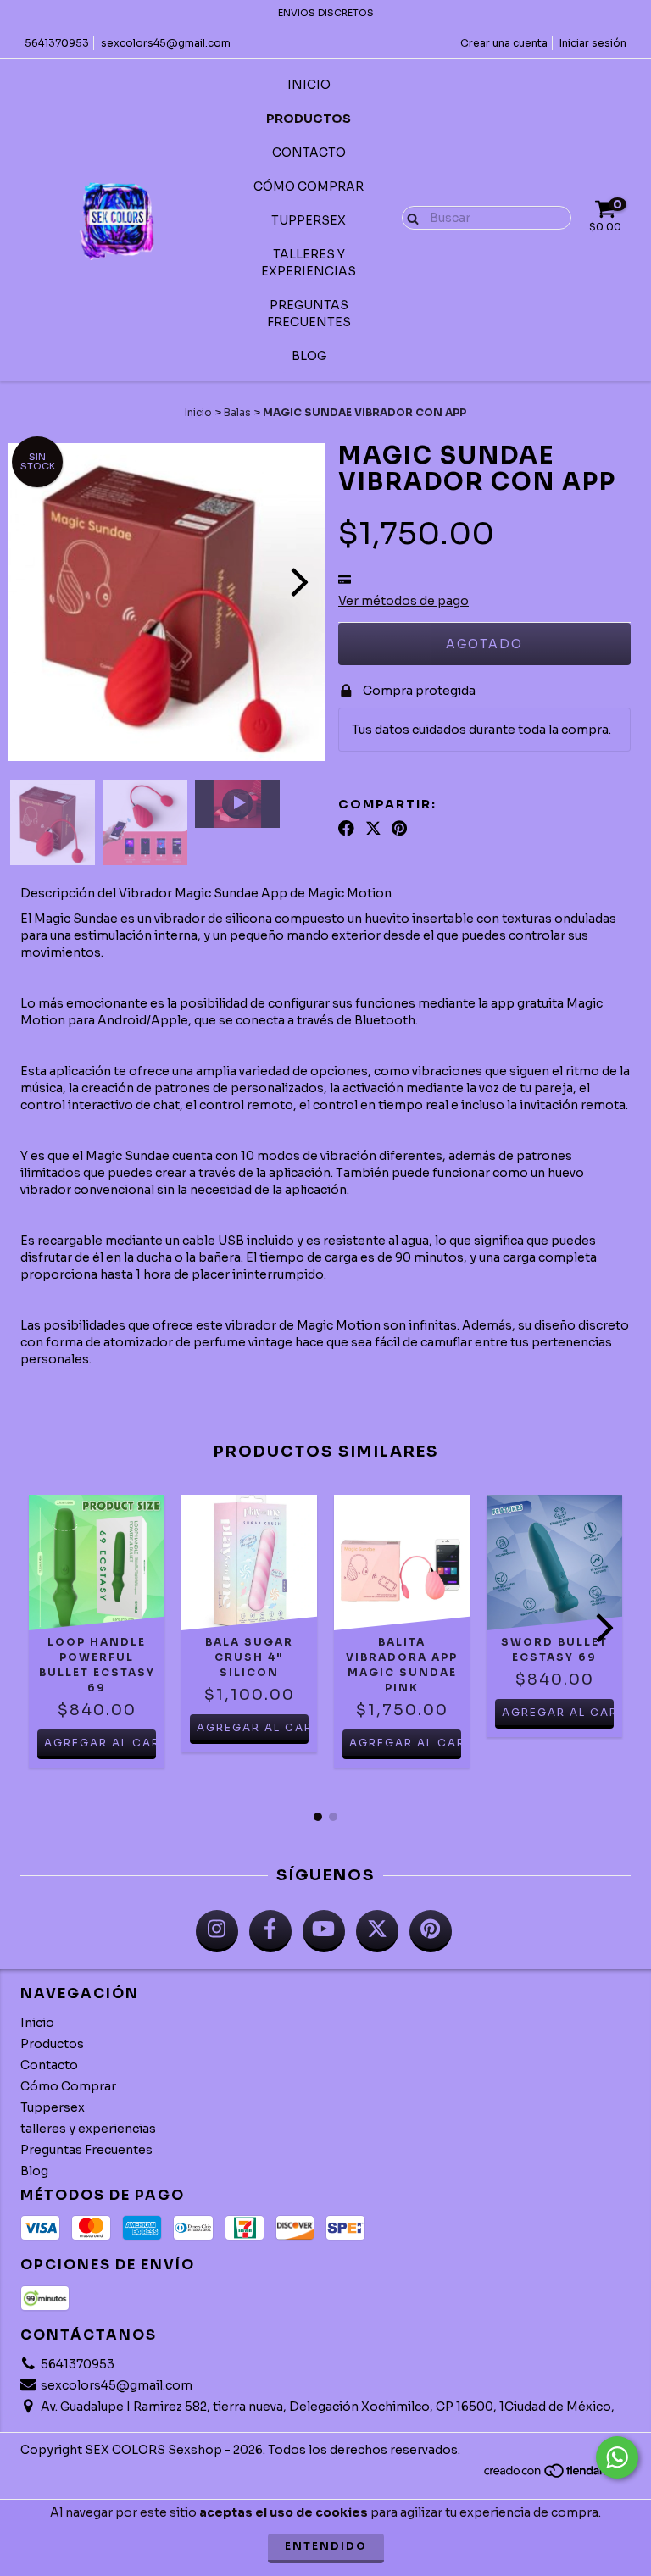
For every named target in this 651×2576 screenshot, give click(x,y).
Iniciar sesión (593, 43)
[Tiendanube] (556, 2475)
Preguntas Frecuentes (309, 314)
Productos (309, 119)
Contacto (309, 153)
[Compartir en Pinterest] (399, 829)
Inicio (309, 85)
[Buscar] (409, 217)
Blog (309, 356)
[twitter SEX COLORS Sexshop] (377, 1931)
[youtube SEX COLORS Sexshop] (324, 1931)
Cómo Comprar (309, 186)
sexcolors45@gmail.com (166, 43)
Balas (237, 412)
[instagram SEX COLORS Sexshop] (217, 1931)
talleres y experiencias (309, 263)
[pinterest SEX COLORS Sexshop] (431, 1931)
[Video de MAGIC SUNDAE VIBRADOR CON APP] (237, 804)
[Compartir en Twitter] (373, 829)
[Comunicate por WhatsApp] (617, 2457)
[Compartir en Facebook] (346, 829)
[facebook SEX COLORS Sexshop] (270, 1931)
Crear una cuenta (504, 43)
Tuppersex (309, 220)
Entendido (326, 2546)
